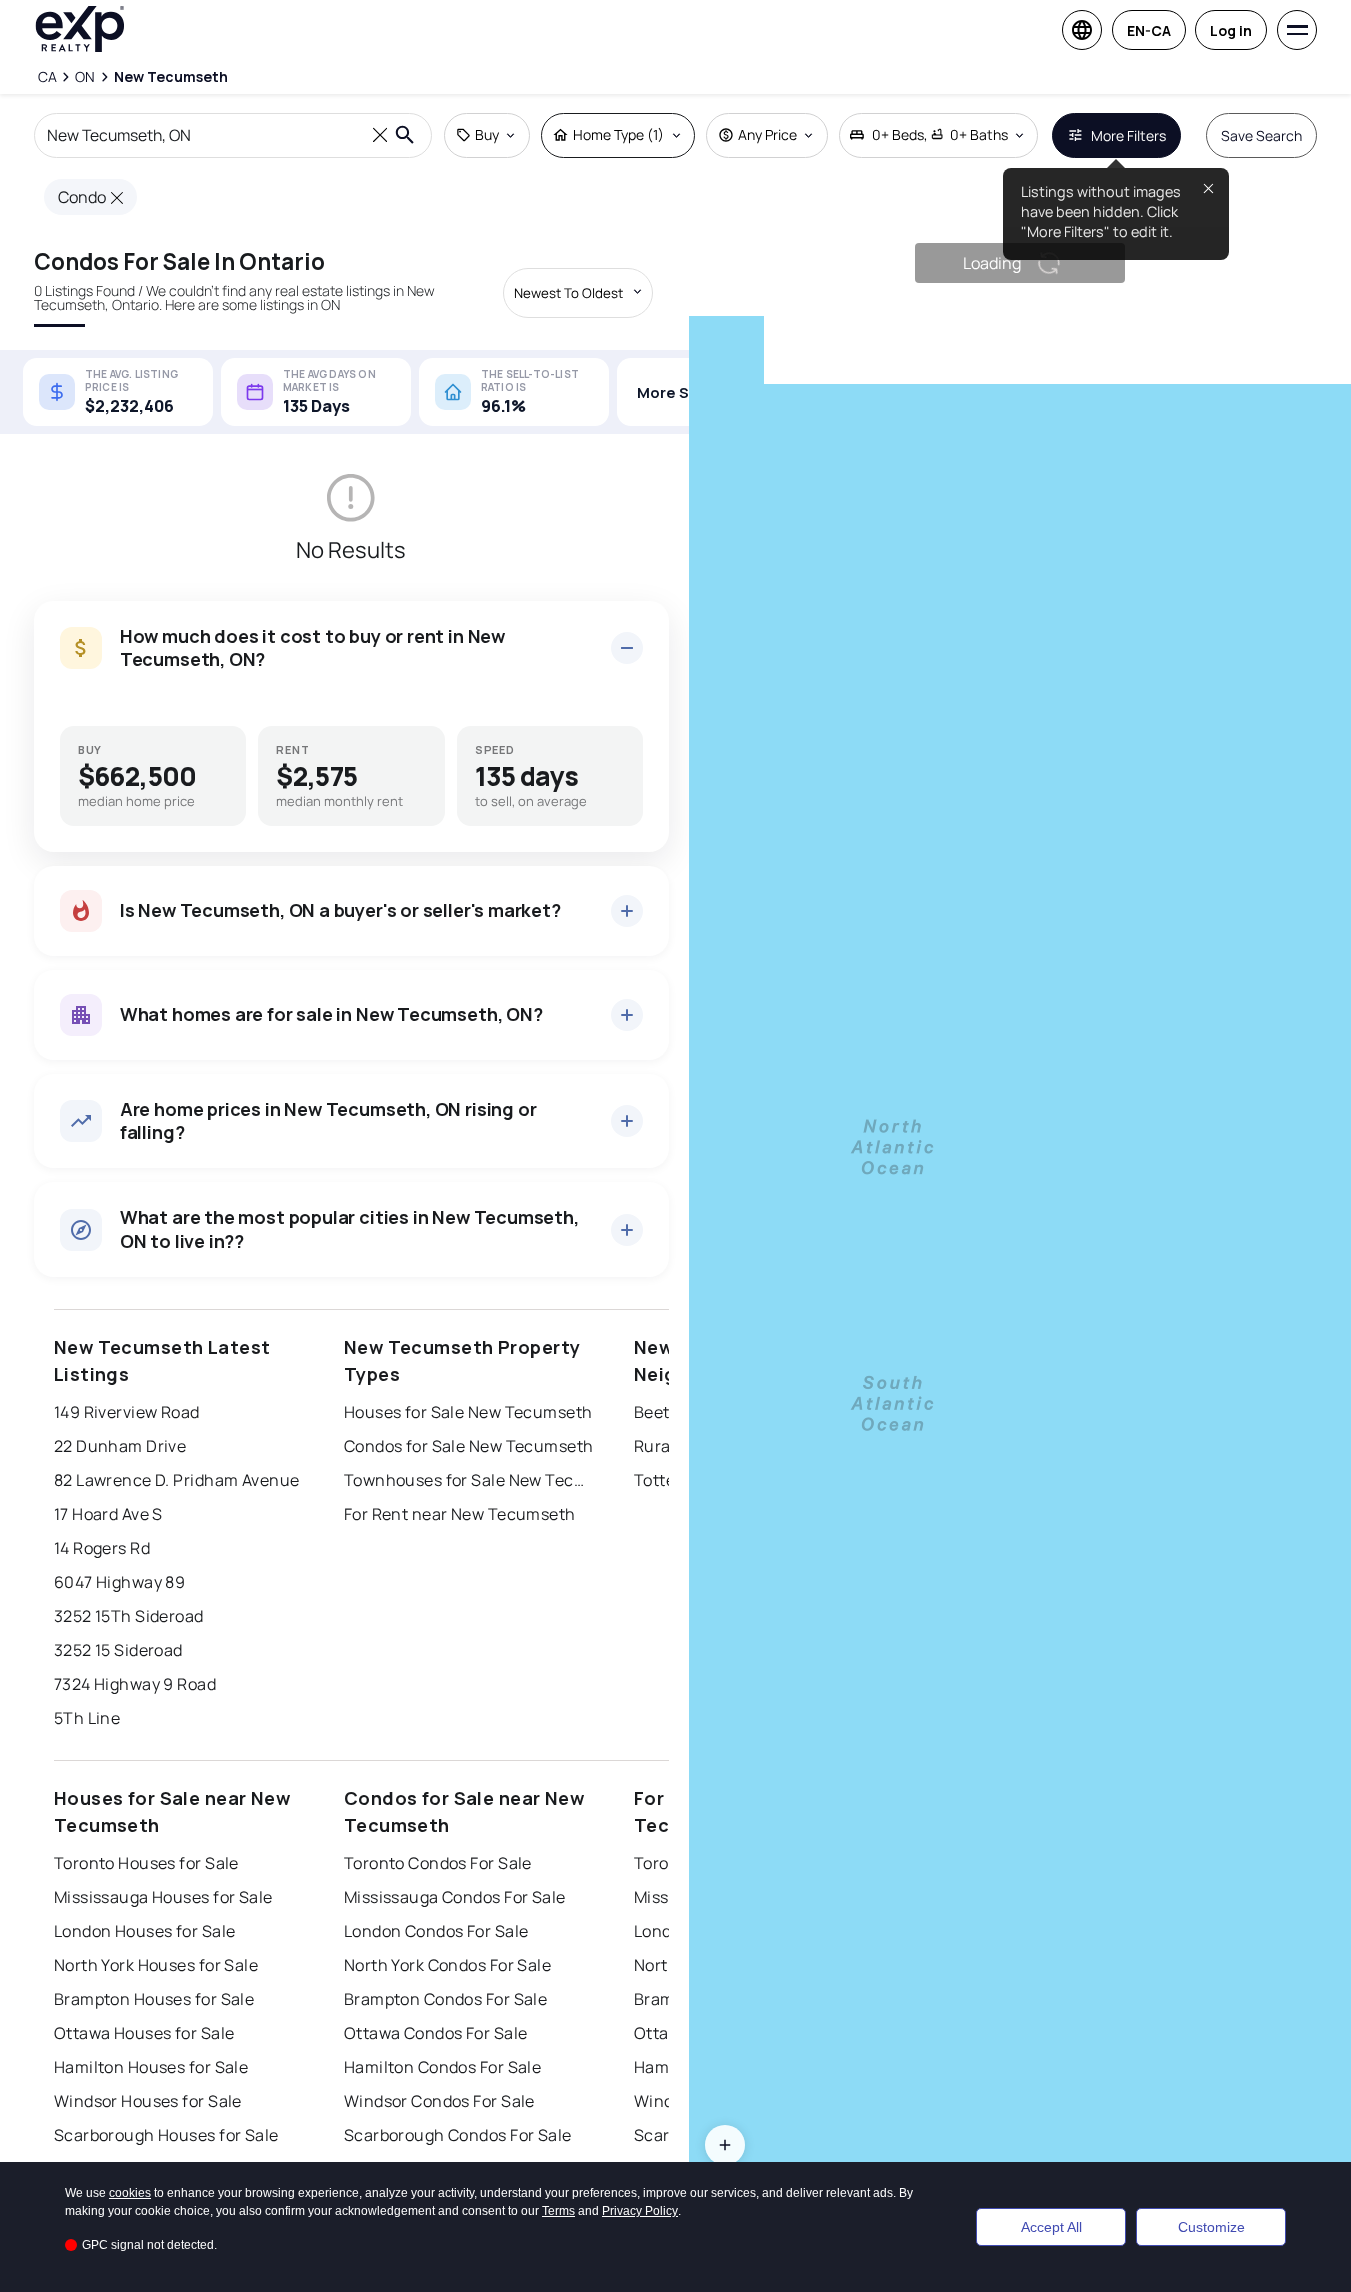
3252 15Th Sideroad (129, 1616)
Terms (558, 2211)
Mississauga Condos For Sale (455, 1897)
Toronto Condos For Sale (438, 1863)
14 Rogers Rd (102, 1548)
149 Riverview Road (127, 1412)
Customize (1211, 2227)
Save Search (1261, 135)
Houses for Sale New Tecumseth (468, 1412)
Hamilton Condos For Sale (443, 2067)
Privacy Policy (640, 2211)
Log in (1231, 30)
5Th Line (87, 1718)
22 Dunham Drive (120, 1446)
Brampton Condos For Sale (446, 1999)
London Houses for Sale (145, 1931)
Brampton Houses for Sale (154, 1999)
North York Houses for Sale (156, 1965)
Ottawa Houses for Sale (144, 2033)
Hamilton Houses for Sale (151, 2067)
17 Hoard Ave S (108, 1514)
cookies (130, 2193)
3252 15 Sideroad (118, 1650)
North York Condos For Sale (447, 1965)
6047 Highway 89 (120, 1582)
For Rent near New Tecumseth (460, 1514)
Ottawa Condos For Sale (436, 2033)
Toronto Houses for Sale (146, 1863)
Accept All (1051, 2227)
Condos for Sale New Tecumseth (469, 1446)
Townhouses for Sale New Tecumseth (469, 1480)
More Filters (1128, 135)
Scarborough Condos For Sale (458, 2135)
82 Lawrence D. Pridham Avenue (177, 1480)
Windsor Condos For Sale (439, 2101)
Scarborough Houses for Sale (166, 2135)
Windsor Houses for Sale (148, 2101)
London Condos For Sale (436, 1931)
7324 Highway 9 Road (135, 1684)
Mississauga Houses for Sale (163, 1897)
